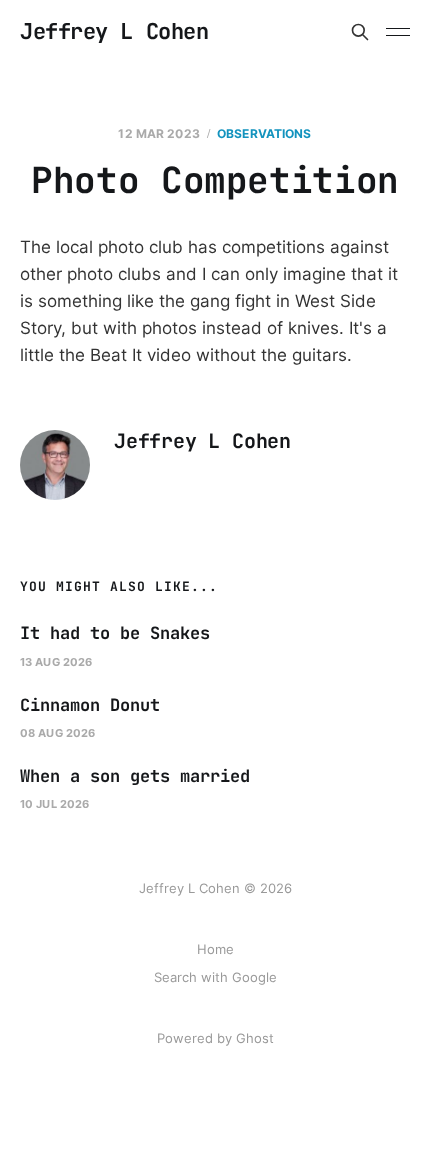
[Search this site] (360, 32)
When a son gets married (135, 776)
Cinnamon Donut (90, 705)
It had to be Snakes (115, 633)
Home (215, 949)
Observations (264, 133)
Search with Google (215, 977)
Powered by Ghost (215, 1038)
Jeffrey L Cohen (114, 32)
